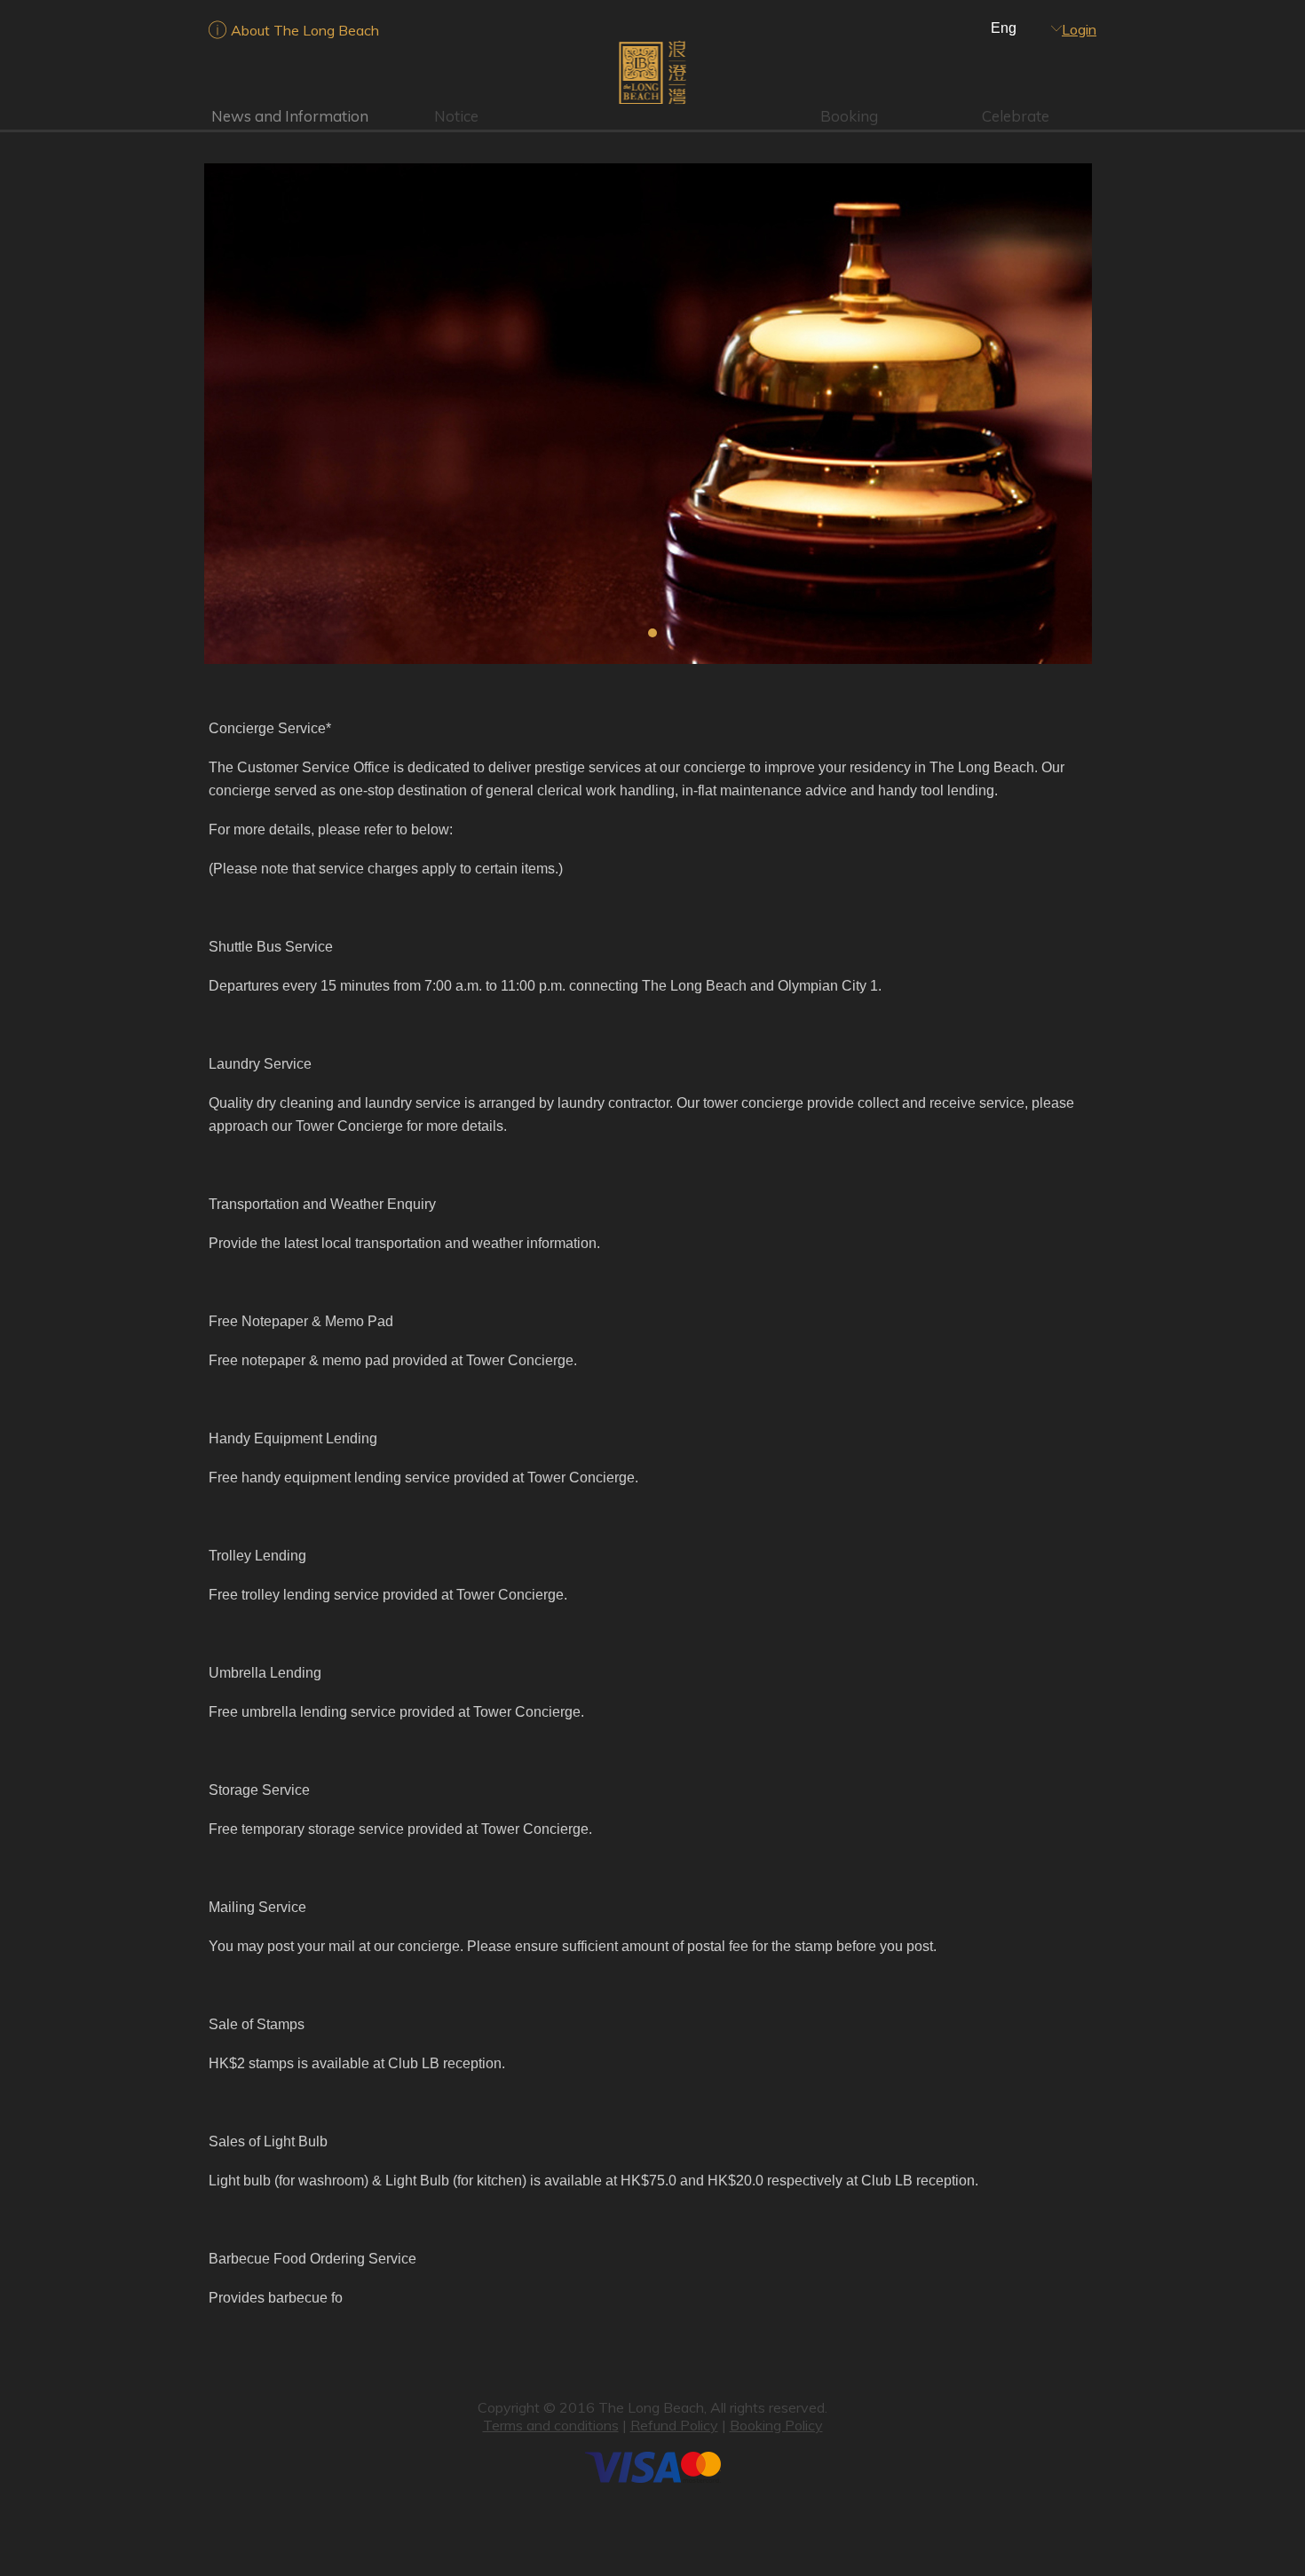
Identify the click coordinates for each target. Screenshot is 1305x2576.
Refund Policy (674, 2425)
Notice (456, 116)
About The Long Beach (305, 30)
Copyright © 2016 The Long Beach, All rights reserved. (652, 2407)
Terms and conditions (551, 2425)
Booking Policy (776, 2425)
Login (1079, 29)
